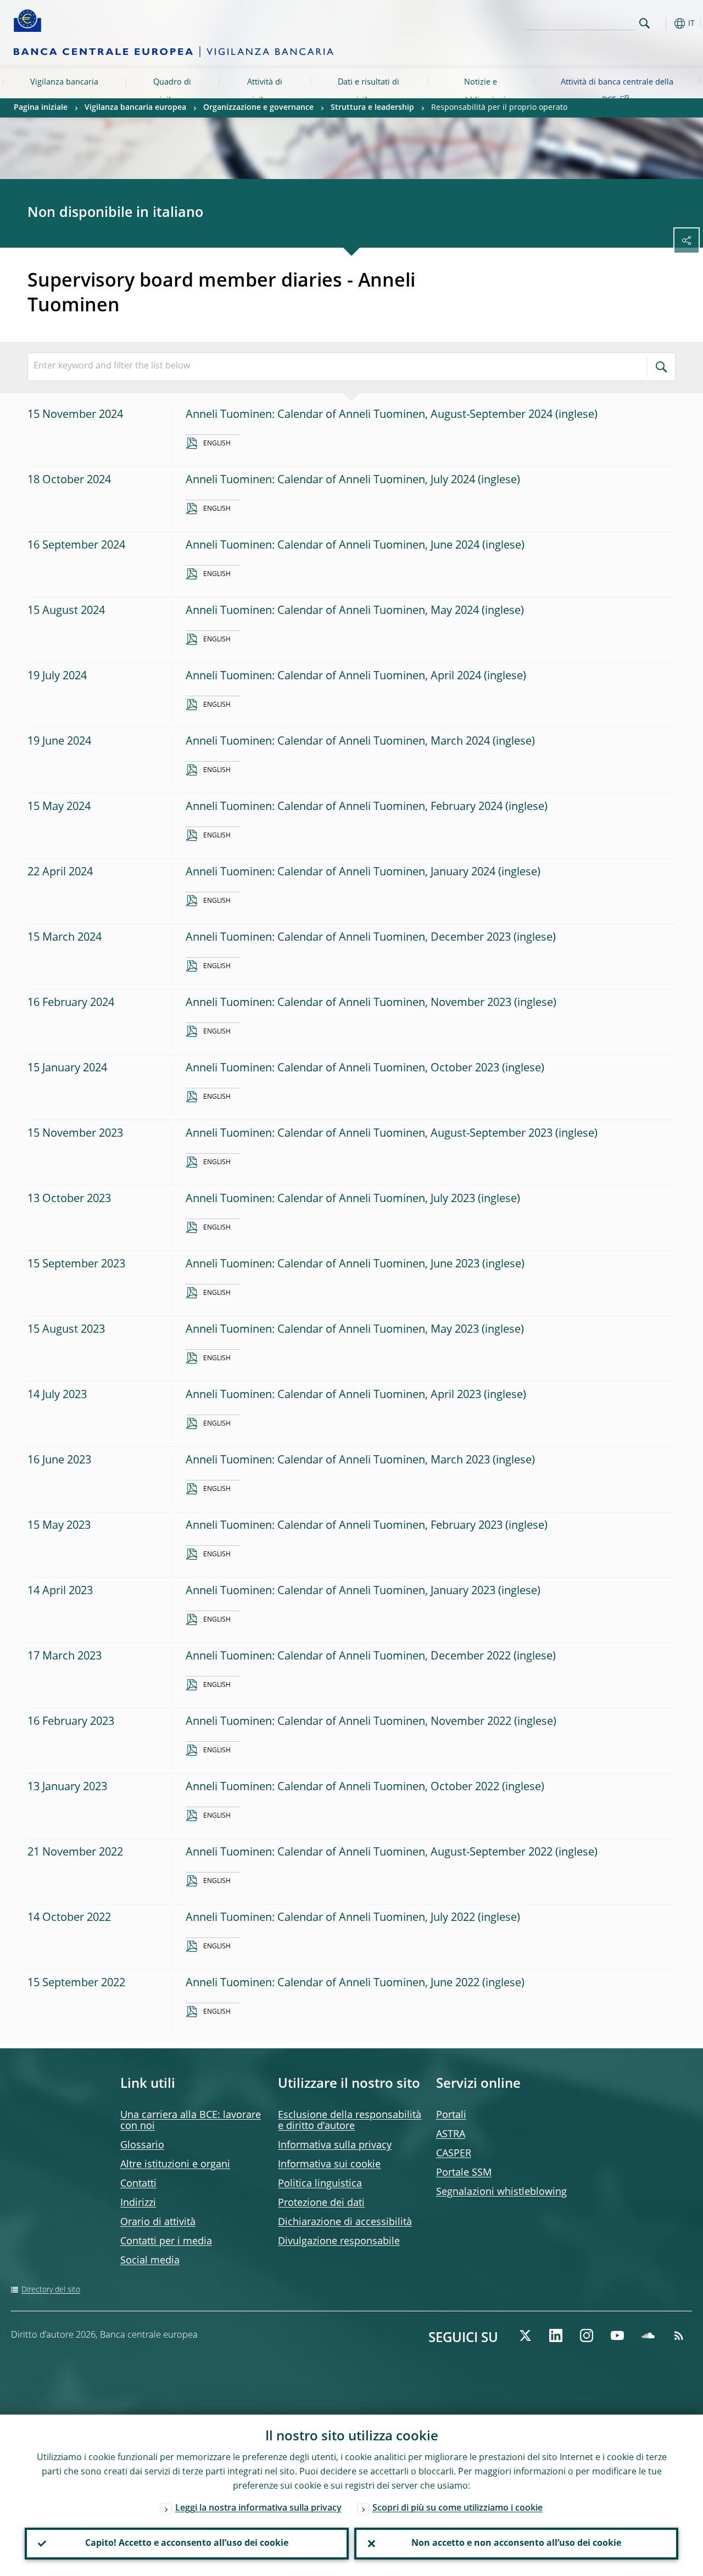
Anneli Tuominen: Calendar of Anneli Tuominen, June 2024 (333, 546)
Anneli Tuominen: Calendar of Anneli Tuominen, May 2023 (332, 1330)
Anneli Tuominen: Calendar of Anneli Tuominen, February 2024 (344, 807)
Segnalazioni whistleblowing (501, 2192)
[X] (525, 2335)
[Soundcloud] (648, 2335)
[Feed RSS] (679, 2335)
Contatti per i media (166, 2242)
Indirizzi (138, 2203)
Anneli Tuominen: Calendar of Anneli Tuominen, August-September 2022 (369, 1853)
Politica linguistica (320, 2184)
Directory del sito (51, 2290)
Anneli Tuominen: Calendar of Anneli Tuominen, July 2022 (330, 1918)
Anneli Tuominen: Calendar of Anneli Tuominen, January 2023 (341, 1591)
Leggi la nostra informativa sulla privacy (258, 2508)
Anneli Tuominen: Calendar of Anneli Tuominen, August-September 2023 (369, 1134)
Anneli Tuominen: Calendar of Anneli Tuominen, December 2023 (348, 938)
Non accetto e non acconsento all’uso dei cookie (516, 2544)
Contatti (138, 2184)
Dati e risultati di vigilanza (369, 91)
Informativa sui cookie (329, 2165)
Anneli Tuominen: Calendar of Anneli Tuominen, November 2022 (348, 1722)
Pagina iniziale (41, 108)
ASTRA (451, 2134)
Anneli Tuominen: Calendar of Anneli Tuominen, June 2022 (333, 1983)
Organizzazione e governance (258, 108)
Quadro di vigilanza (172, 91)
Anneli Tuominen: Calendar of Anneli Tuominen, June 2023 (333, 1265)
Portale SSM (464, 2173)
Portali (451, 2115)
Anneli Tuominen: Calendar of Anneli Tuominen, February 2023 (344, 1526)
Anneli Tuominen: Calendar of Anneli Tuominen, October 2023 (342, 1069)
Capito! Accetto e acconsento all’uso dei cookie (187, 2544)
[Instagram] (587, 2335)
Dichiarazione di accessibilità (345, 2222)
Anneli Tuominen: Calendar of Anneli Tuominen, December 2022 (348, 1657)
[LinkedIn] (556, 2335)
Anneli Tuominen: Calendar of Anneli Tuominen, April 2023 (333, 1395)
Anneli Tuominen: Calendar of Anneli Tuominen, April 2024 (333, 677)
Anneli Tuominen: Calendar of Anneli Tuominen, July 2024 (330, 480)
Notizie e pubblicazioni (481, 91)
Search (645, 23)
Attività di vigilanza (265, 91)
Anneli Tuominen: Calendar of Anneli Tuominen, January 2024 (341, 873)
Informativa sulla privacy (335, 2145)
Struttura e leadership (372, 108)
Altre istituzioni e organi (175, 2165)
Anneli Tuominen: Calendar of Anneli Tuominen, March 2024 (338, 742)
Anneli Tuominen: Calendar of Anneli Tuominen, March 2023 (338, 1461)
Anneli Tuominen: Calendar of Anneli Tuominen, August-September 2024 (369, 415)
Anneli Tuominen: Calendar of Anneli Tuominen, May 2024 (332, 611)
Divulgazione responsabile (339, 2242)
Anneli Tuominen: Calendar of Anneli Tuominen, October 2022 (342, 1787)
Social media (150, 2261)
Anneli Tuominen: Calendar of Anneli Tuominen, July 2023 (330, 1199)
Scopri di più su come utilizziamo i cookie (457, 2508)
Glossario (142, 2145)
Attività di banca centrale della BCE (617, 91)
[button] (662, 23)
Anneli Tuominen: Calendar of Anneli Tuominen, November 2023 (348, 1003)
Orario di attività (158, 2222)
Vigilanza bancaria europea (64, 91)
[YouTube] (617, 2335)
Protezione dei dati (321, 2203)
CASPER (454, 2154)
